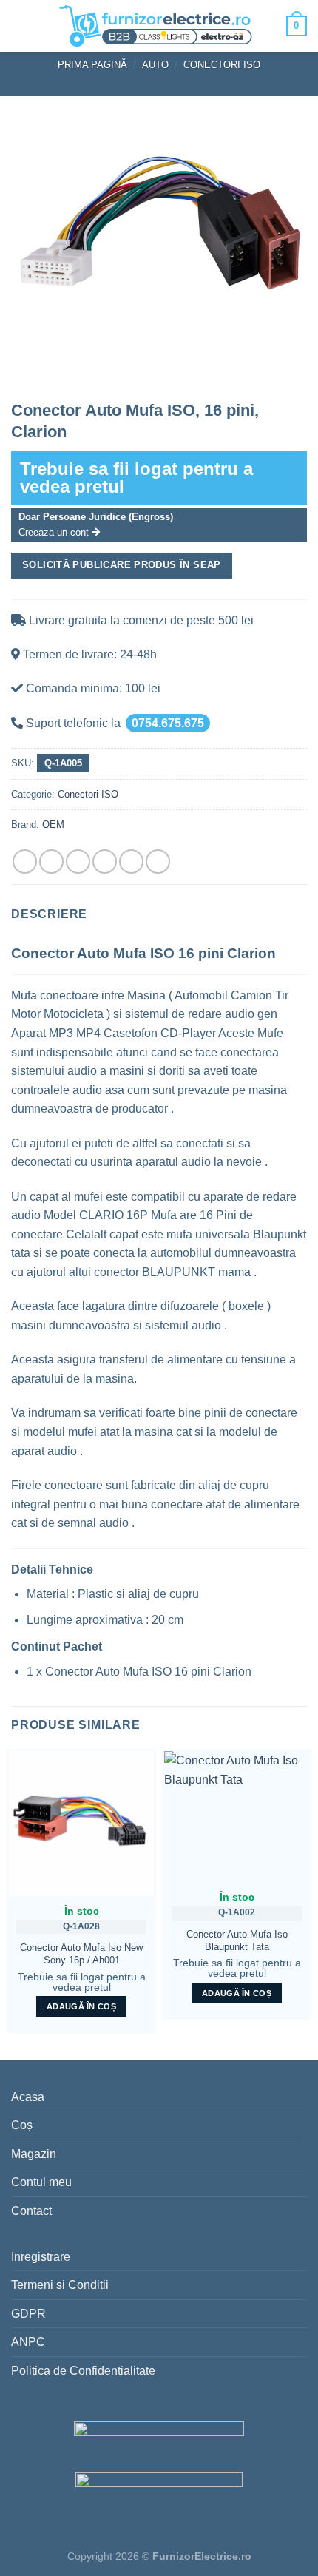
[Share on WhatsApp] (25, 862)
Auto (155, 65)
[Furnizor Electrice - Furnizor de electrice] (155, 26)
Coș (22, 2125)
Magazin (34, 2154)
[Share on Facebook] (51, 862)
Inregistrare (41, 2257)
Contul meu (41, 2182)
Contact (31, 2211)
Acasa (28, 2097)
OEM (53, 825)
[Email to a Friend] (105, 862)
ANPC (28, 2342)
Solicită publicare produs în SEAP (122, 565)
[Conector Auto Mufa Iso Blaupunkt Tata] (237, 1817)
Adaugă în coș (81, 2006)
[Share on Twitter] (78, 862)
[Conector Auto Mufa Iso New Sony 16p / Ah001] (81, 1824)
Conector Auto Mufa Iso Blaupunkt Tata (237, 1941)
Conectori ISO (222, 65)
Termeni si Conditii (60, 2285)
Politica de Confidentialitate (83, 2371)
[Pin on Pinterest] (131, 862)
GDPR (28, 2314)
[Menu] (23, 26)
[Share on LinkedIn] (158, 862)
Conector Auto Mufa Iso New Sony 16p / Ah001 (81, 1954)
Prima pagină (92, 65)
